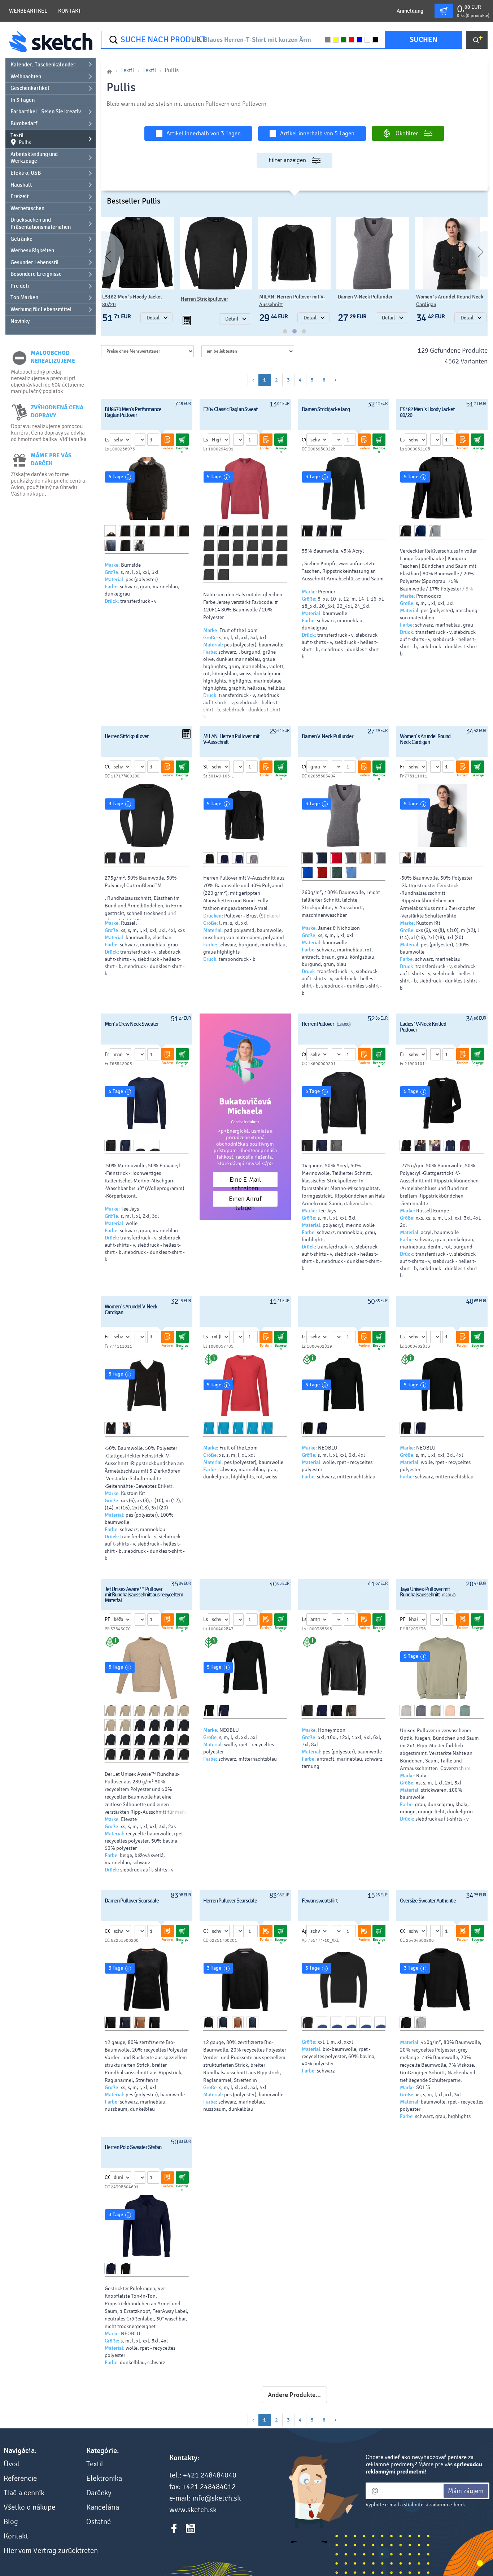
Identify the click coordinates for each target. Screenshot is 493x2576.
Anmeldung (410, 11)
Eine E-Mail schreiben (245, 1182)
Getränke (21, 239)
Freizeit (19, 196)
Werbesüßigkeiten (32, 250)
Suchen (424, 40)
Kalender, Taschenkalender (43, 65)
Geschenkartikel (30, 88)
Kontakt (70, 11)
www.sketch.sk (193, 2510)
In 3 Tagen (23, 100)
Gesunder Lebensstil (35, 262)
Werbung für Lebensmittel (41, 309)
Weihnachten (26, 77)
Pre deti (20, 286)
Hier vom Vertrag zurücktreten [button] (51, 2551)
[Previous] (101, 254)
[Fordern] (167, 440)
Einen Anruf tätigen (245, 1201)
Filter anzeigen (287, 160)
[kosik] (444, 11)
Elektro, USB (26, 173)
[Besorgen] (182, 440)
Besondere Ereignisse (36, 274)
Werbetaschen (27, 208)
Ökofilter (407, 133)
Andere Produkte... (294, 2395)
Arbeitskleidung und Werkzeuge (34, 158)
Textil (21, 139)
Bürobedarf (24, 123)
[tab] (285, 331)
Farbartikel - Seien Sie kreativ (46, 112)
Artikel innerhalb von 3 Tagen (204, 133)
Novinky (20, 321)
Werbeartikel (28, 11)
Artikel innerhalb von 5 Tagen (317, 133)
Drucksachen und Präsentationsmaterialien (41, 223)
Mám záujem (466, 2491)
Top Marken (24, 297)
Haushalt (21, 185)
